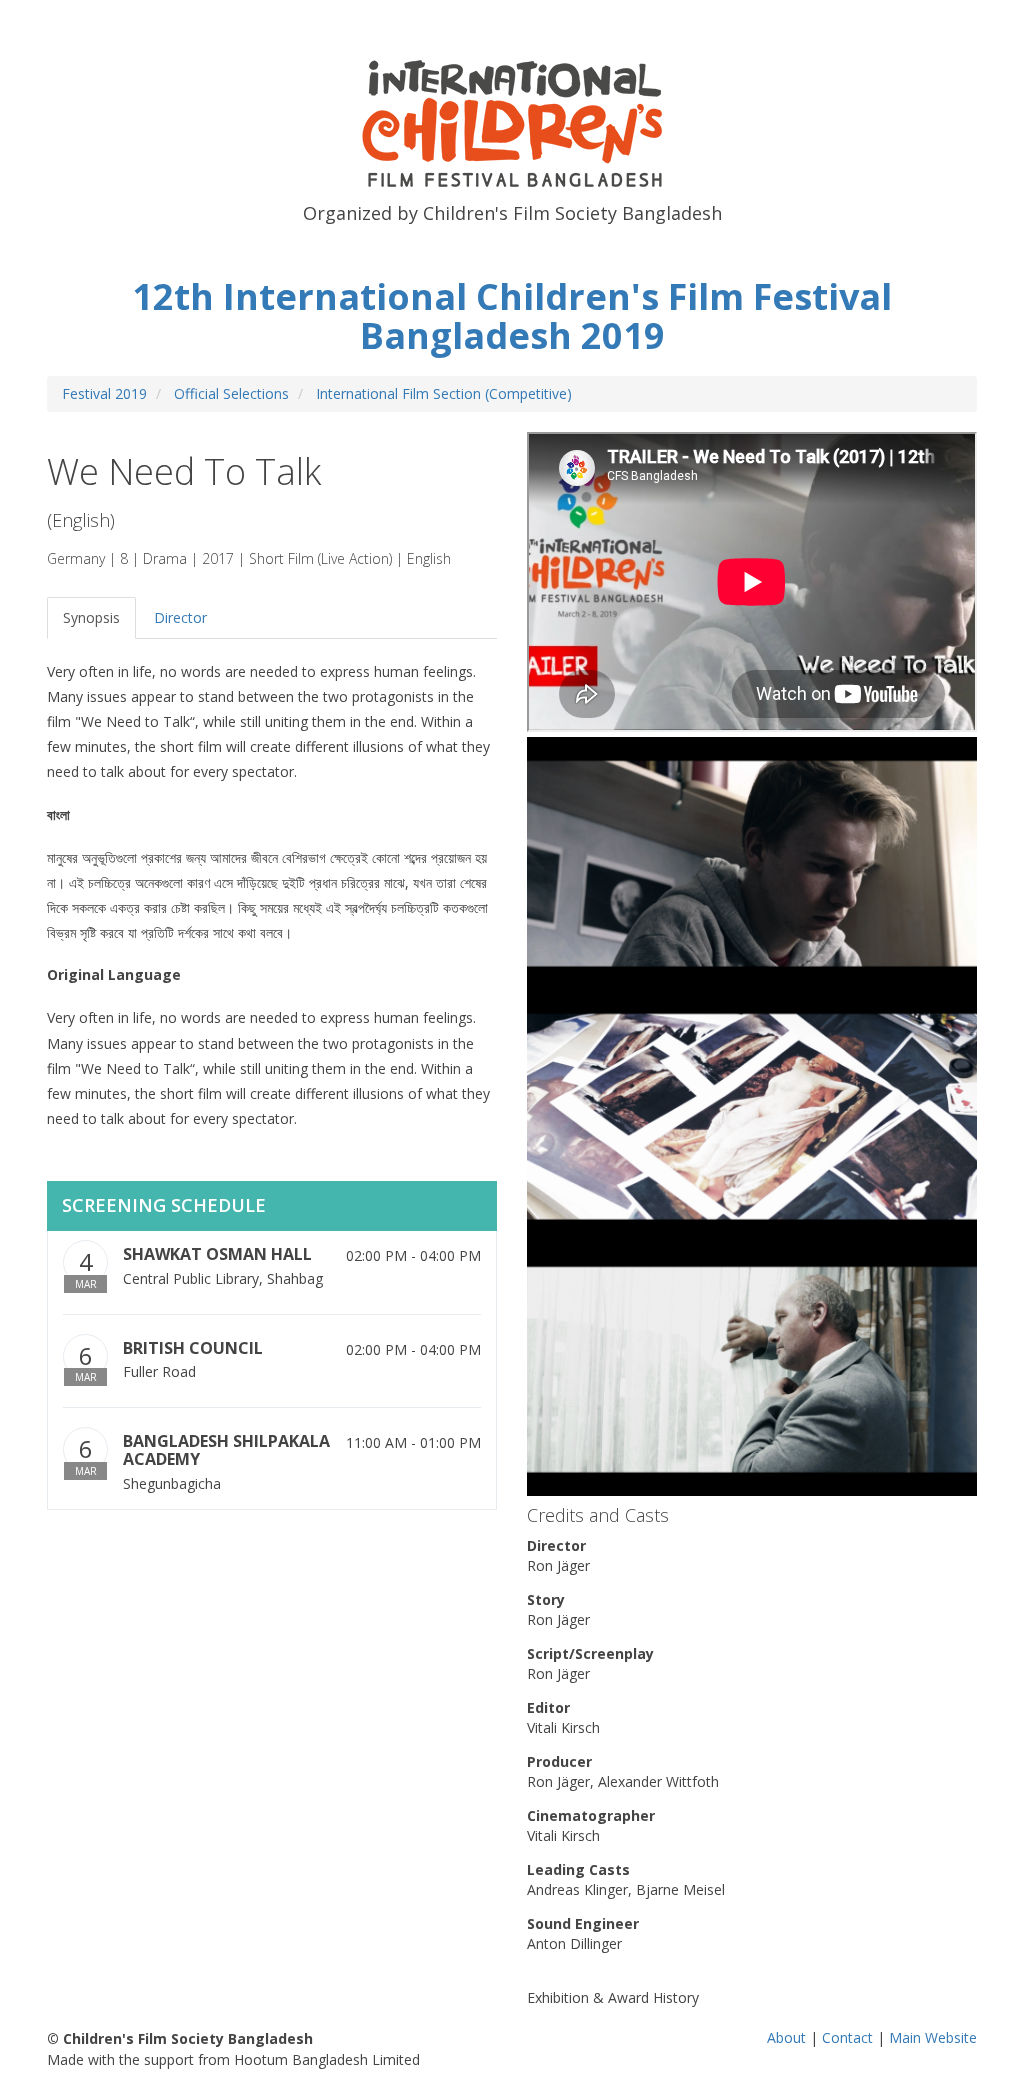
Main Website (933, 2037)
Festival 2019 (104, 393)
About (786, 2037)
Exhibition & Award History (613, 1997)
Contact (847, 2037)
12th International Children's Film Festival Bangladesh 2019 (512, 316)
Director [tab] (180, 617)
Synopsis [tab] (91, 617)
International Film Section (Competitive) (444, 393)
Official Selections (231, 393)
